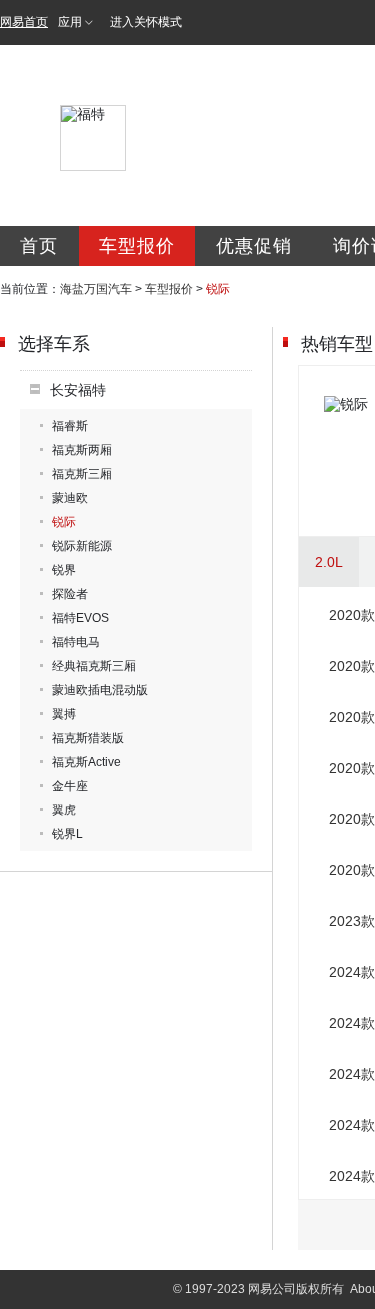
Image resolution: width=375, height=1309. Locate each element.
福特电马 (76, 642)
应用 (70, 22)
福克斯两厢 (82, 450)
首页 (39, 246)
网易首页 (24, 22)
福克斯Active (86, 762)
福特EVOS (80, 618)
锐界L (67, 834)
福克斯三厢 (82, 474)
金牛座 (70, 786)
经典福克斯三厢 (94, 666)
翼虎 (64, 810)
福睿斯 (70, 426)
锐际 (64, 522)
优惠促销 (254, 246)
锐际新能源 (82, 546)
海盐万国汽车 (96, 289)
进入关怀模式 (146, 22)
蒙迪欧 (70, 498)
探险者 (70, 594)
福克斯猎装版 (88, 738)
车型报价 (137, 246)
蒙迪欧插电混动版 (100, 690)
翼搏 (64, 714)
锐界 (64, 570)
